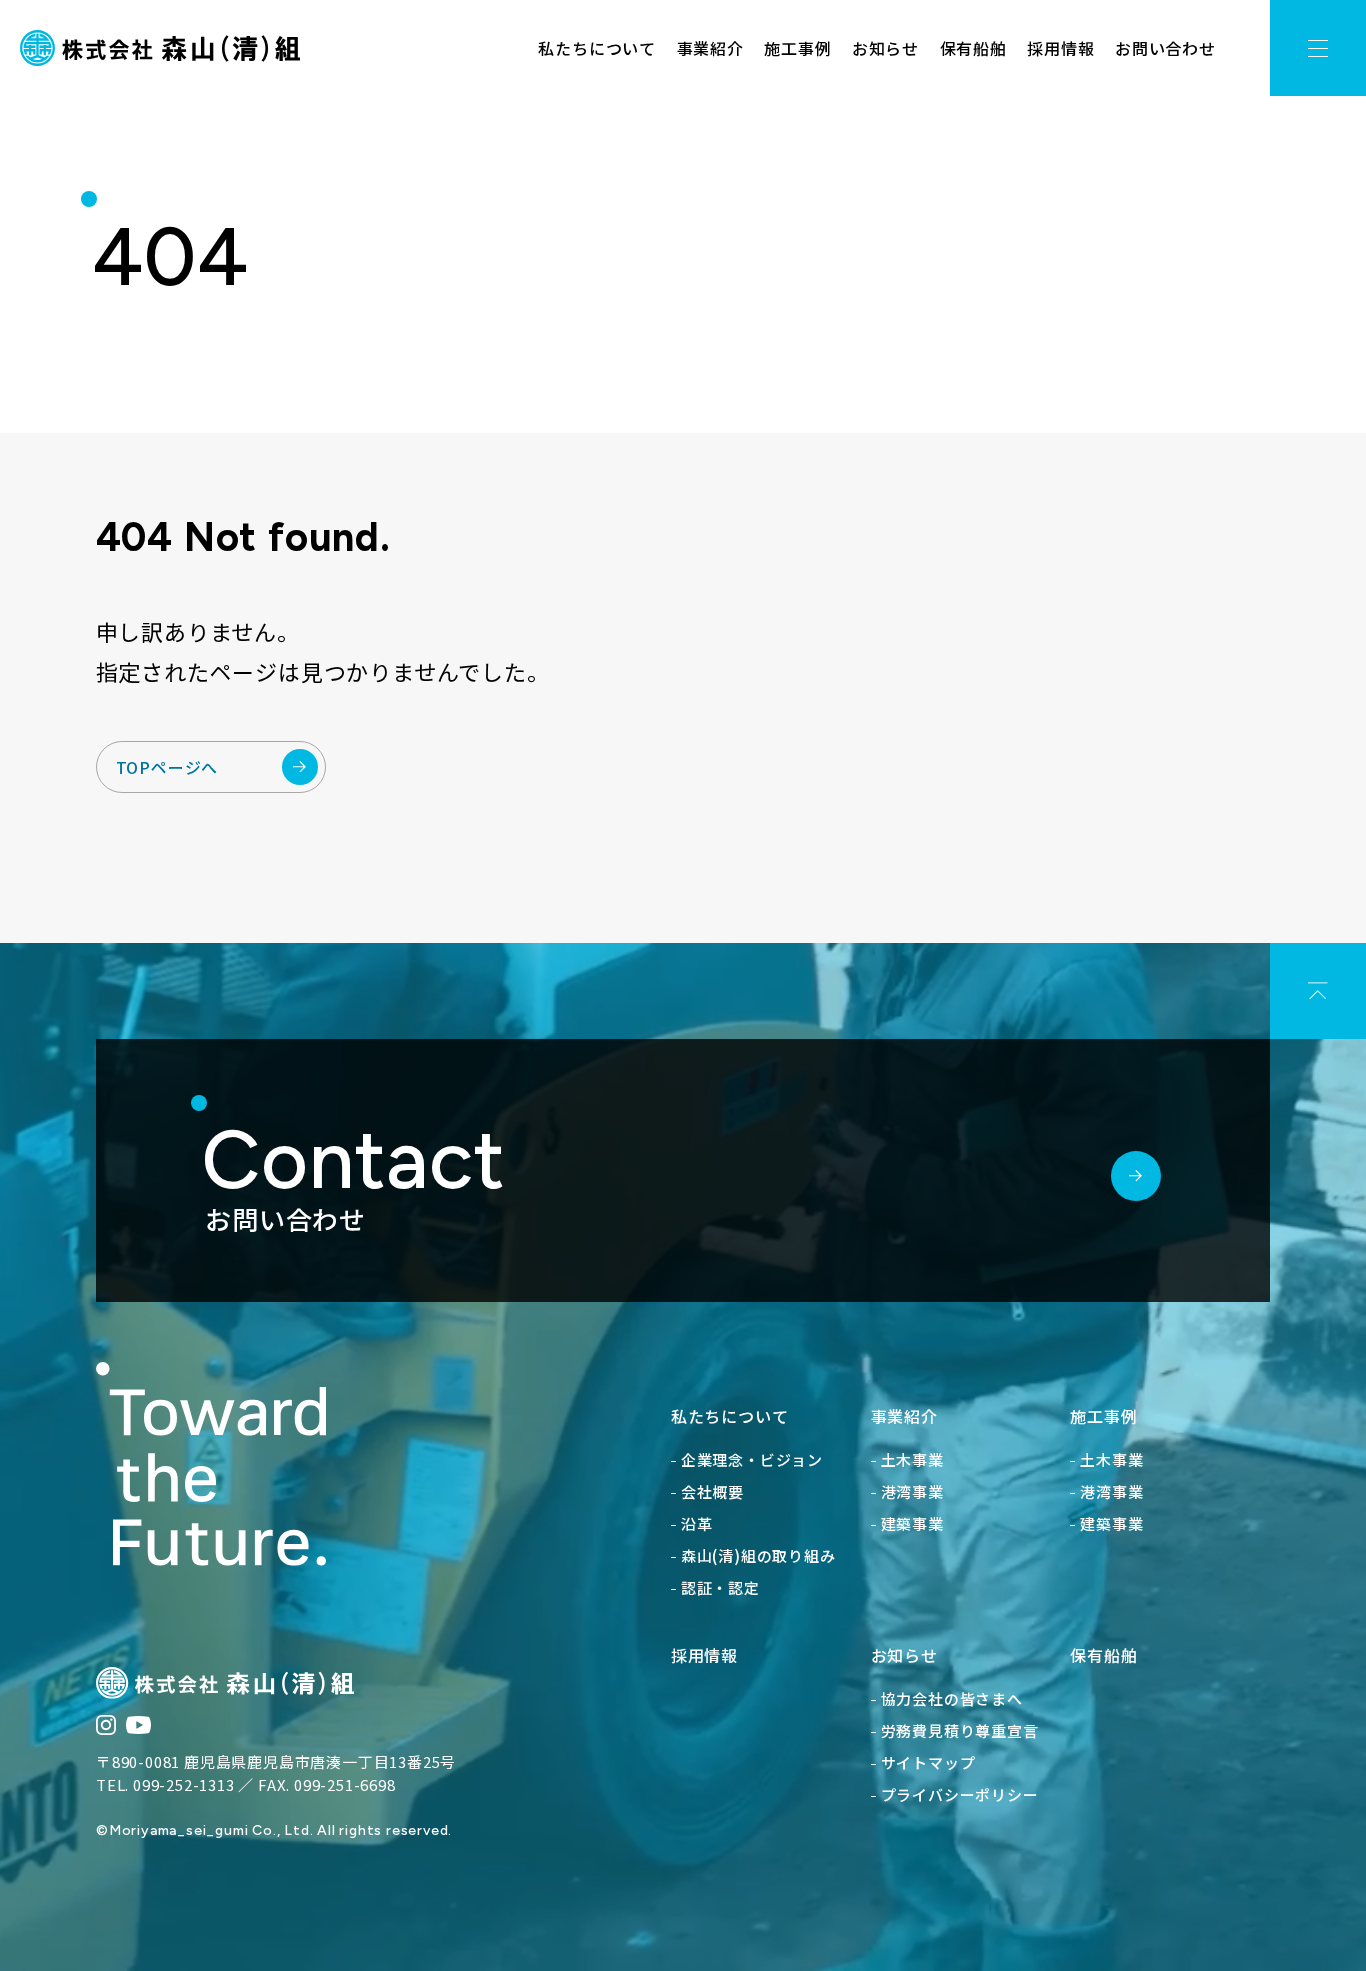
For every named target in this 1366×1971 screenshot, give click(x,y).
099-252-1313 (184, 1784)
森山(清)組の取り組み (758, 1555)
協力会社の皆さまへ (952, 1698)
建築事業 (912, 1523)
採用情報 (1060, 48)
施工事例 (797, 48)
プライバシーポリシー (960, 1794)
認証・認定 (720, 1587)
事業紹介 (710, 48)
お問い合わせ (1165, 48)
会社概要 (712, 1491)
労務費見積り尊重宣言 (960, 1730)
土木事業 (912, 1459)
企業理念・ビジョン (752, 1459)
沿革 (697, 1523)
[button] (1318, 48)
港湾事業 (912, 1491)
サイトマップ (928, 1762)
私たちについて (597, 48)
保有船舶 (973, 48)
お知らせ (885, 48)
